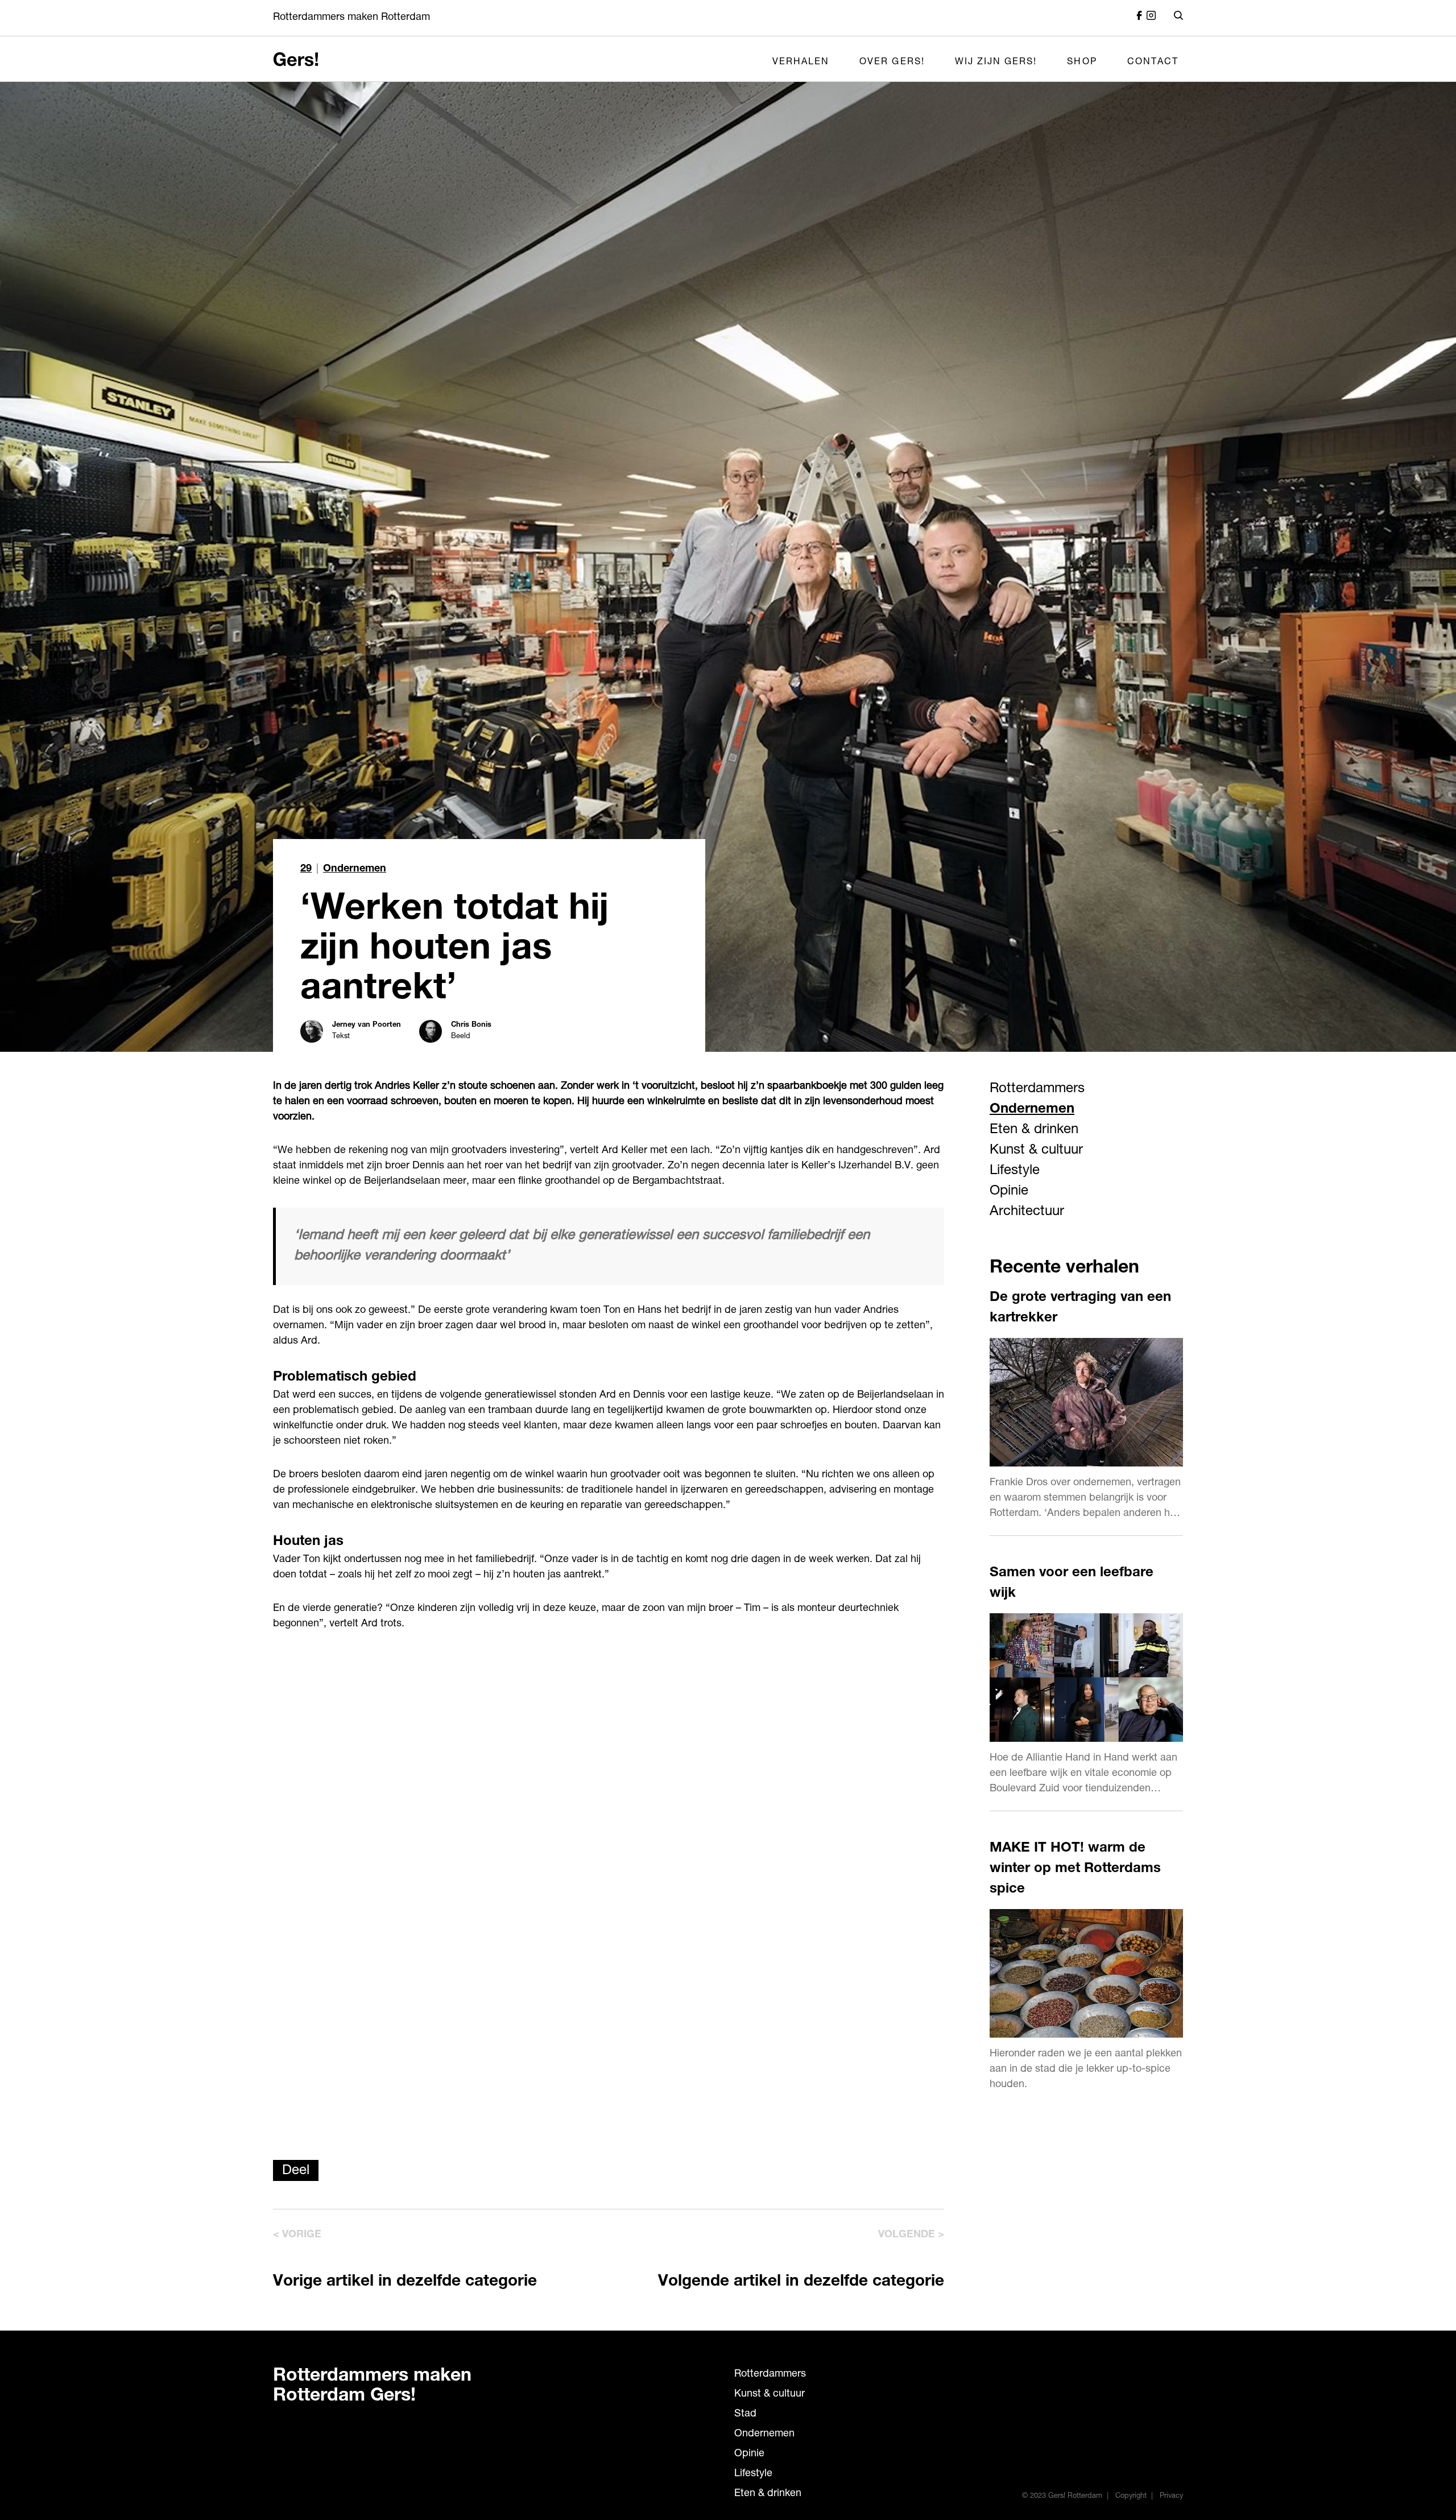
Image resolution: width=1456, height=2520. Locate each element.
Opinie (1009, 1192)
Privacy (1171, 2496)
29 (306, 869)
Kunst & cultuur (1036, 1151)
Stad (745, 2414)
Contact (1153, 63)
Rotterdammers (1037, 1089)
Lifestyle (1015, 1171)
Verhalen (801, 63)
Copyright (1131, 2496)
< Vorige (297, 2235)
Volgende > (911, 2235)
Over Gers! (892, 63)
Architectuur (1027, 1212)
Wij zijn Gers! (996, 63)
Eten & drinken (1034, 1130)
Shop (1082, 63)
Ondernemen (355, 869)
